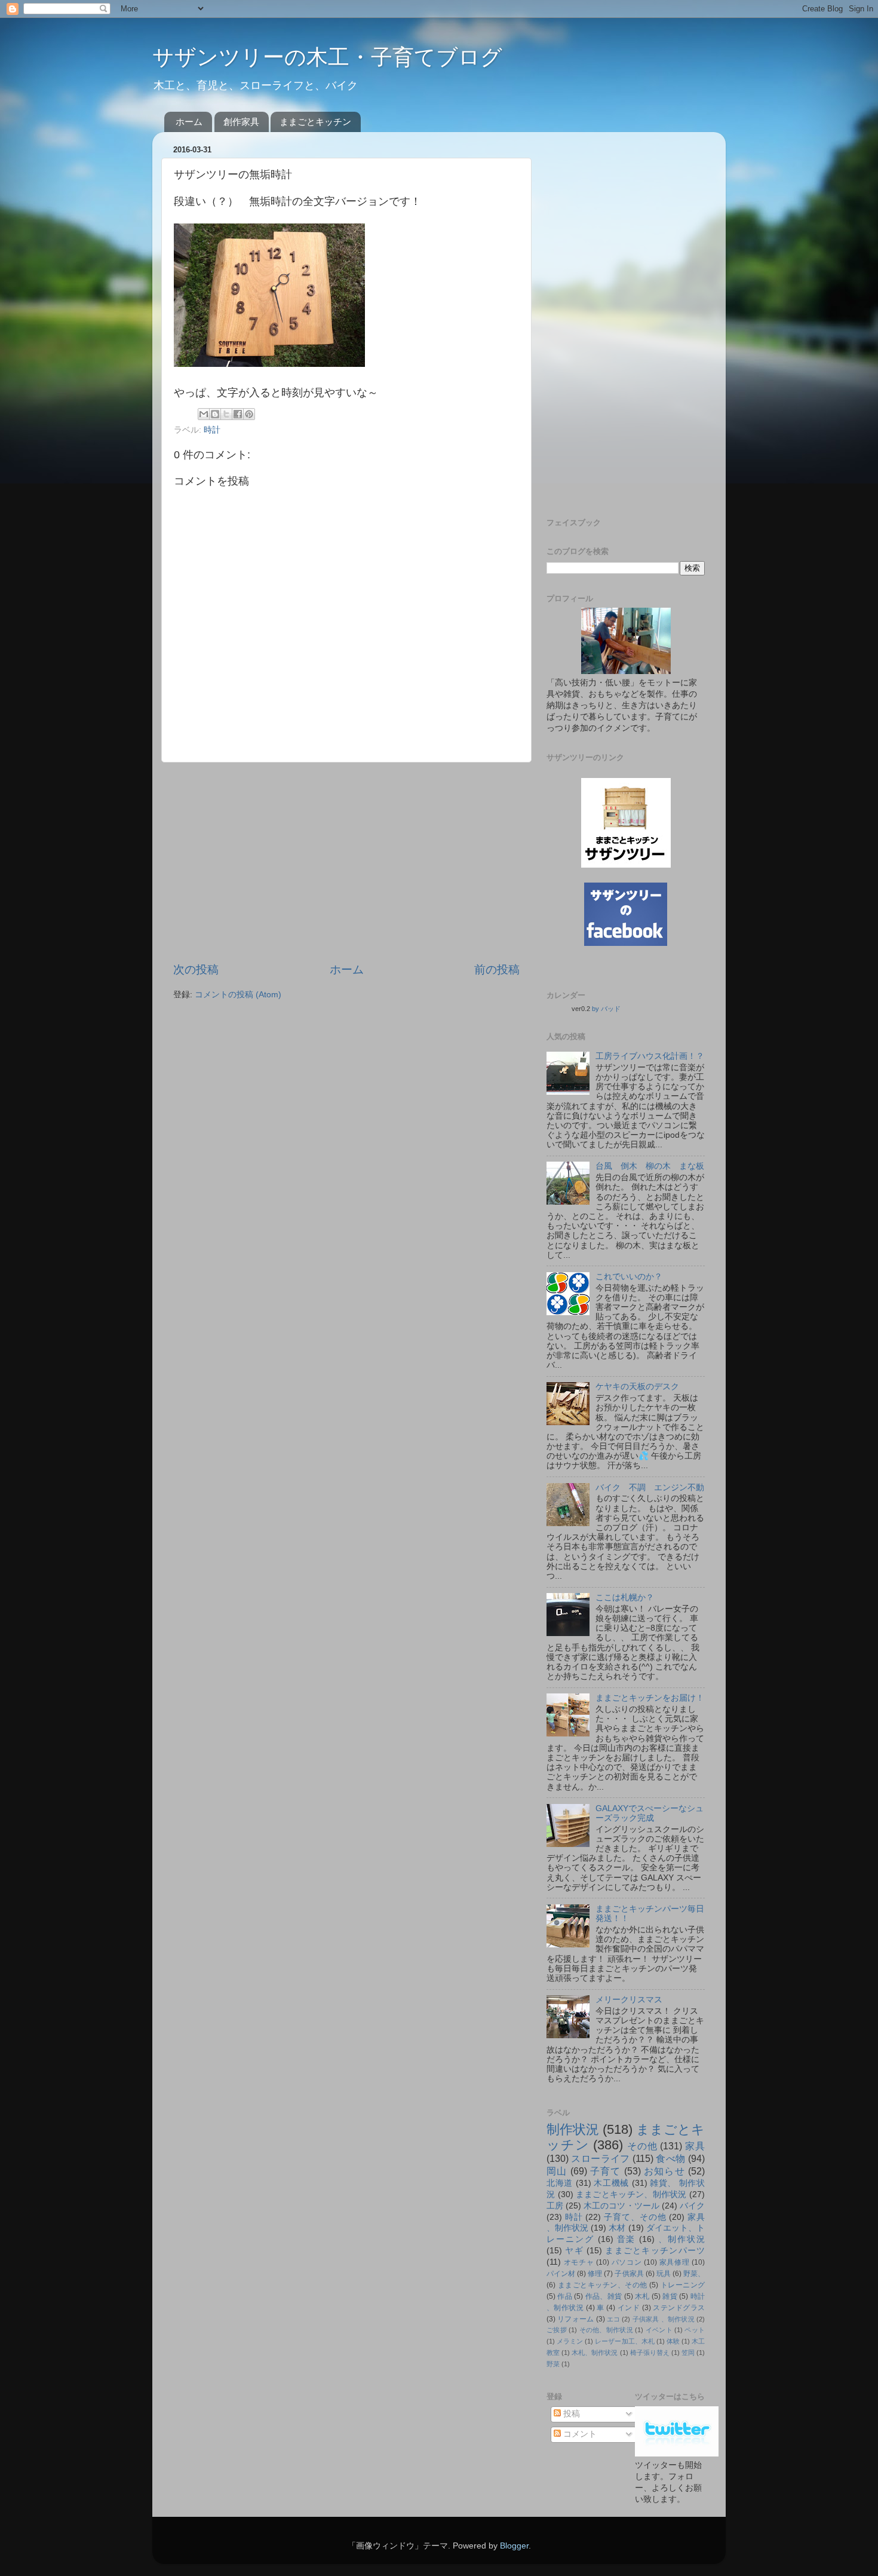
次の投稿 (196, 970)
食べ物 (670, 2158)
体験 (673, 2341)
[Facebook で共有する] (238, 414)
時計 (212, 430)
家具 (695, 2146)
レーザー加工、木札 (624, 2341)
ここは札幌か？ (625, 1598)
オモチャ (579, 2262)
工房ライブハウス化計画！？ (650, 1056)
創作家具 (241, 122)
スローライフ (600, 2158)
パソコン (627, 2262)
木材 (617, 2228)
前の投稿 (497, 970)
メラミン (570, 2341)
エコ (613, 2319)
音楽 (627, 2239)
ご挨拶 (557, 2330)
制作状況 (573, 2129)
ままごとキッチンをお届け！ (650, 1698)
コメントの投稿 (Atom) (238, 995)
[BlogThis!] (215, 414)
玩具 (664, 2274)
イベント (659, 2330)
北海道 (560, 2183)
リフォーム (575, 2319)
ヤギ (574, 2251)
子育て (606, 2171)
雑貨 (670, 2296)
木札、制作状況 (595, 2353)
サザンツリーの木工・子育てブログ (327, 57)
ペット (695, 2330)
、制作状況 (681, 2239)
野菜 (553, 2364)
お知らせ (664, 2171)
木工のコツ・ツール (621, 2206)
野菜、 (694, 2274)
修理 (595, 2274)
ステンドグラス (679, 2308)
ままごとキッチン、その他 (603, 2285)
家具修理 (675, 2262)
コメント (579, 2434)
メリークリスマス (629, 2000)
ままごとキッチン (315, 122)
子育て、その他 (635, 2217)
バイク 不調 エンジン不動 (650, 1488)
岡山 (557, 2171)
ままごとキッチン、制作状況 (631, 2194)
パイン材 (561, 2274)
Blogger (514, 2546)
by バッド (606, 1009)
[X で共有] (226, 414)
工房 (555, 2206)
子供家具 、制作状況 (664, 2319)
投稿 (570, 2414)
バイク (692, 2206)
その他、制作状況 (606, 2330)
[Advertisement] (346, 862)
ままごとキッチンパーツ (655, 2251)
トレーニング (683, 2285)
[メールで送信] (204, 414)
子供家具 (629, 2274)
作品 (565, 2296)
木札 (642, 2296)
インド (629, 2308)
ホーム (189, 122)
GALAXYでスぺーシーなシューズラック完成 (650, 1813)
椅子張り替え (650, 2353)
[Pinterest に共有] (249, 414)
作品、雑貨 (604, 2296)
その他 (642, 2146)
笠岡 (688, 2353)
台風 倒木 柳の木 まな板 (650, 1166)
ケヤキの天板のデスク (637, 1387)
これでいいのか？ (629, 1277)
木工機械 (611, 2183)
